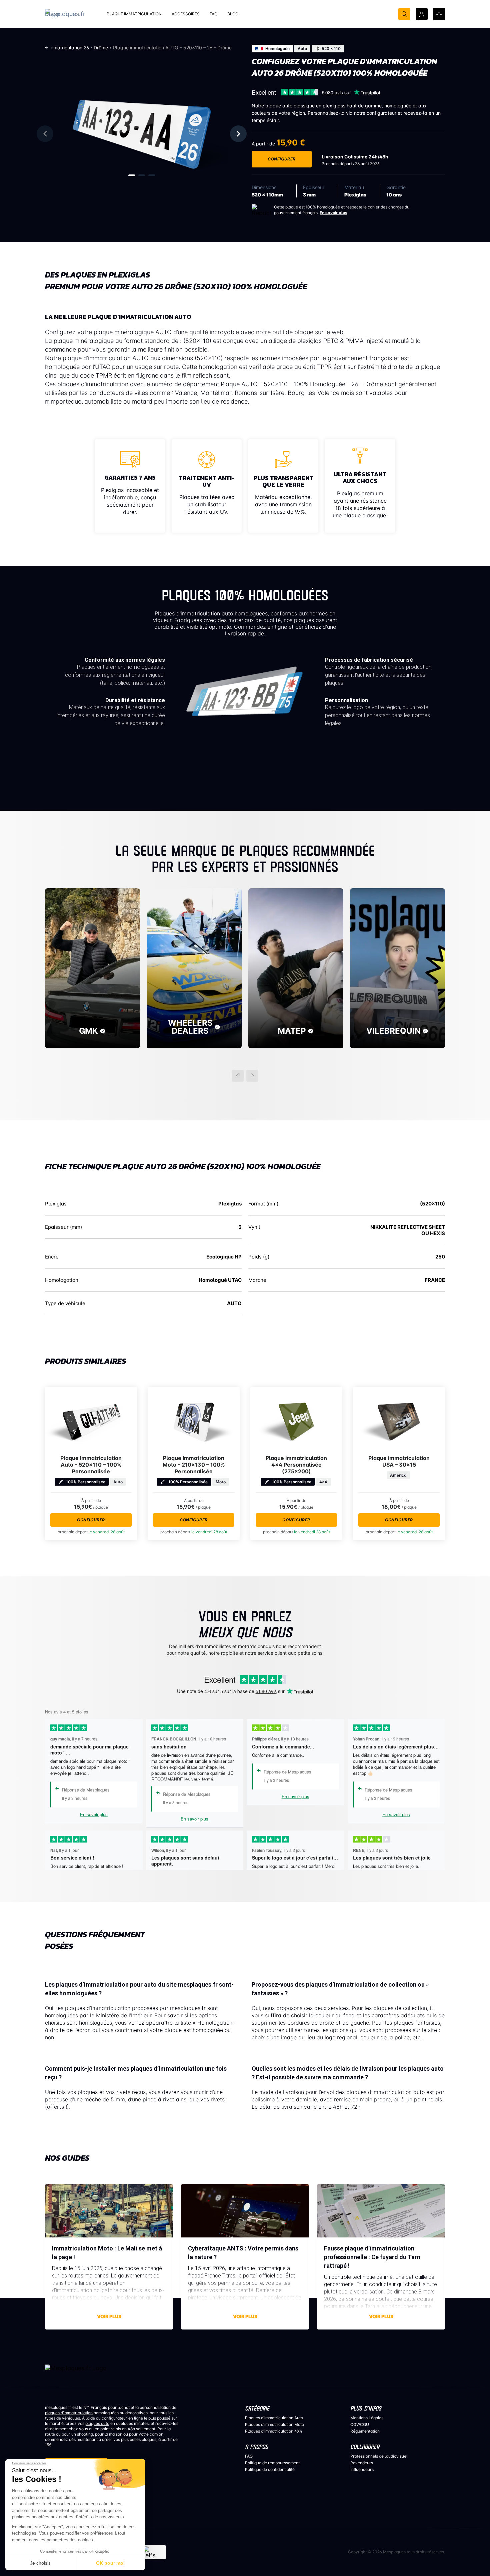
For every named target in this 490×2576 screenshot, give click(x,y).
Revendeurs (362, 2463)
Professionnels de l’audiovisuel (379, 2456)
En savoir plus (333, 213)
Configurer (282, 159)
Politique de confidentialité (270, 2469)
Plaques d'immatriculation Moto (274, 2424)
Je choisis (40, 2563)
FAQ (249, 2456)
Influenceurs (362, 2469)
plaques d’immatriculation (69, 2413)
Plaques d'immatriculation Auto (274, 2418)
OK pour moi (110, 2563)
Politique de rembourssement (272, 2463)
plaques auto (97, 2423)
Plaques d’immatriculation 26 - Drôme (66, 48)
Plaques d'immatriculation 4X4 (274, 2431)
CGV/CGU (360, 2424)
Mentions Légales (367, 2418)
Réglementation (365, 2431)
